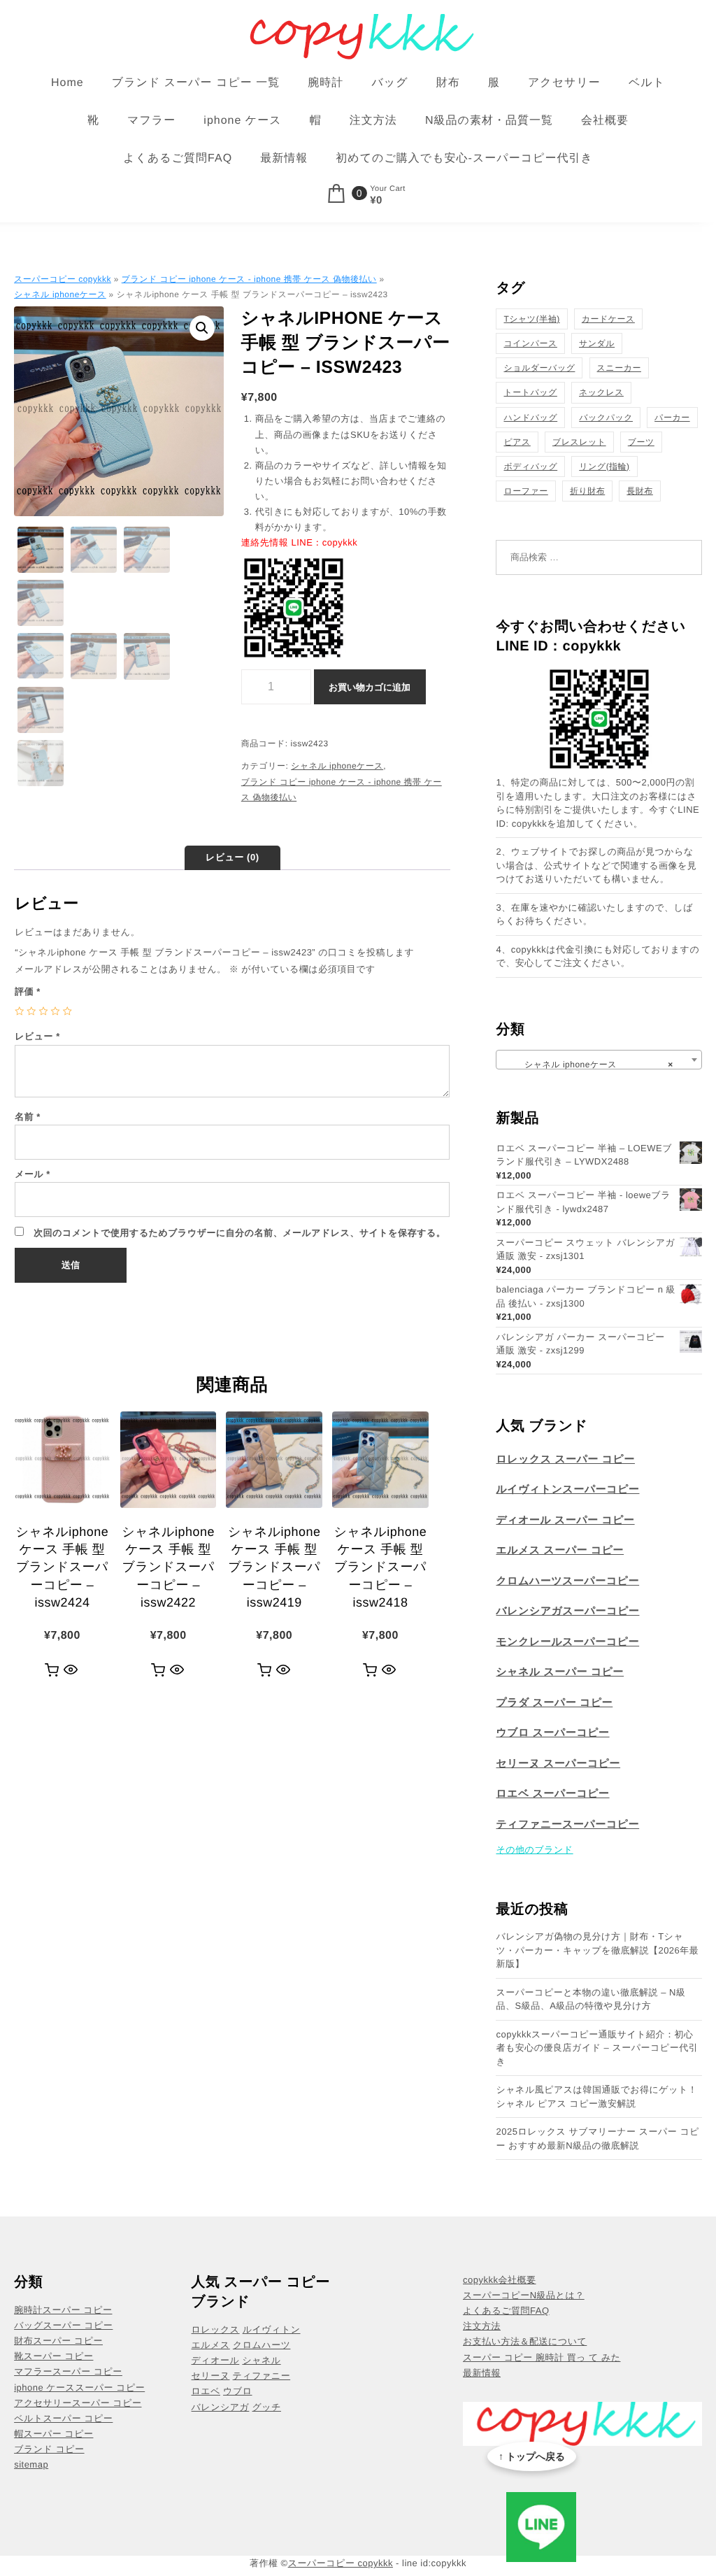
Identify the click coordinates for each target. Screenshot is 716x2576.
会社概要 (605, 121)
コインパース (530, 343)
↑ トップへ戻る (532, 2456)
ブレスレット (579, 442)
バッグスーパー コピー (63, 2325)
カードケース (608, 319)
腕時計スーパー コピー (63, 2310)
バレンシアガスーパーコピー (567, 1611)
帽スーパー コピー (53, 2434)
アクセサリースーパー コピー (78, 2403)
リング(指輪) (604, 467)
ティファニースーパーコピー (567, 1824)
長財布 (640, 491)
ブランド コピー (49, 2449)
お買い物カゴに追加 (370, 687)
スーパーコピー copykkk (63, 279)
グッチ (267, 2407)
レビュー (37, 1036)
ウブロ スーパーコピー (552, 1733)
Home (67, 83)
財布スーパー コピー (58, 2341)
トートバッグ (530, 392)
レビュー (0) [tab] (232, 857)
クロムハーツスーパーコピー (567, 1581)
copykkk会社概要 (499, 2280)
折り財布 (587, 491)
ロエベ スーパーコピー (552, 1794)
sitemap (31, 2464)
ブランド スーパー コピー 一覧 (196, 83)
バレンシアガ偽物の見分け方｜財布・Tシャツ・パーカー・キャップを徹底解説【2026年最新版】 (597, 1950)
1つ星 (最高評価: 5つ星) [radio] (19, 1011)
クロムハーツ (262, 2345)
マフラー (151, 121)
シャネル (261, 2360)
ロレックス (216, 2329)
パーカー (672, 418)
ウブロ (237, 2391)
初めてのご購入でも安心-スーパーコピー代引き (464, 158)
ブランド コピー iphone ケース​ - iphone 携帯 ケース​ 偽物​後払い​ (249, 279)
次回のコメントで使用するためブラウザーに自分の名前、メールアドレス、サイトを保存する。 (239, 1233)
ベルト (647, 83)
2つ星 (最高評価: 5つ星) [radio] (31, 1011)
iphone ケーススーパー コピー (79, 2388)
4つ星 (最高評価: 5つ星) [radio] (56, 1011)
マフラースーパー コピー (68, 2371)
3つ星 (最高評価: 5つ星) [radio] (43, 1011)
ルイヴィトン (272, 2329)
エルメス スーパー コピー (560, 1550)
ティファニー (262, 2376)
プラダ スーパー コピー (554, 1703)
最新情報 (284, 158)
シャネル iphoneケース (60, 294)
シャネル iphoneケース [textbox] (594, 1065)
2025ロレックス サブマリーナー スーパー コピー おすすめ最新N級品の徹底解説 (597, 2139)
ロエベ (206, 2391)
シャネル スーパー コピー (560, 1672)
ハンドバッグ (530, 418)
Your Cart (388, 189)
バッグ (389, 83)
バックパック (606, 418)
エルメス (211, 2345)
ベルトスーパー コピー (63, 2418)
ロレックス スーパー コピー (565, 1459)
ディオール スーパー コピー (565, 1520)
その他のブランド (534, 1850)
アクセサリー (564, 83)
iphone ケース (242, 121)
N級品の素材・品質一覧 (489, 121)
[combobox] (599, 1060)
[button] (202, 328)
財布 (448, 83)
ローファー (525, 491)
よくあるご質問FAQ (178, 158)
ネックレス (601, 392)
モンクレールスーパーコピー (567, 1642)
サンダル (597, 343)
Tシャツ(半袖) (531, 319)
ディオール (216, 2360)
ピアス (517, 442)
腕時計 (325, 83)
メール (33, 1174)
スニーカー (619, 368)
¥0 (376, 201)
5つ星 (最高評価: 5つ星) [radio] (67, 1011)
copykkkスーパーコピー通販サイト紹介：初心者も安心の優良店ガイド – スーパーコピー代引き (597, 2048)
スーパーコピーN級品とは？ (524, 2295)
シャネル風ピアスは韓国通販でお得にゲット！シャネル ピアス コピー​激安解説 (596, 2097)
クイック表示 (71, 1670)
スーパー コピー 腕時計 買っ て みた (542, 2357)
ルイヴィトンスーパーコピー (567, 1489)
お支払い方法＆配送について (525, 2341)
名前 (28, 1117)
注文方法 (373, 121)
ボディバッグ (530, 467)
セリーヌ (211, 2376)
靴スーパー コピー (53, 2356)
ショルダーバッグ (539, 368)
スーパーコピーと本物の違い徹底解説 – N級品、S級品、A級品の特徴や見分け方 (590, 1999)
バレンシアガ (221, 2407)
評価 (28, 991)
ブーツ (641, 442)
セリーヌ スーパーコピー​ (558, 1764)
